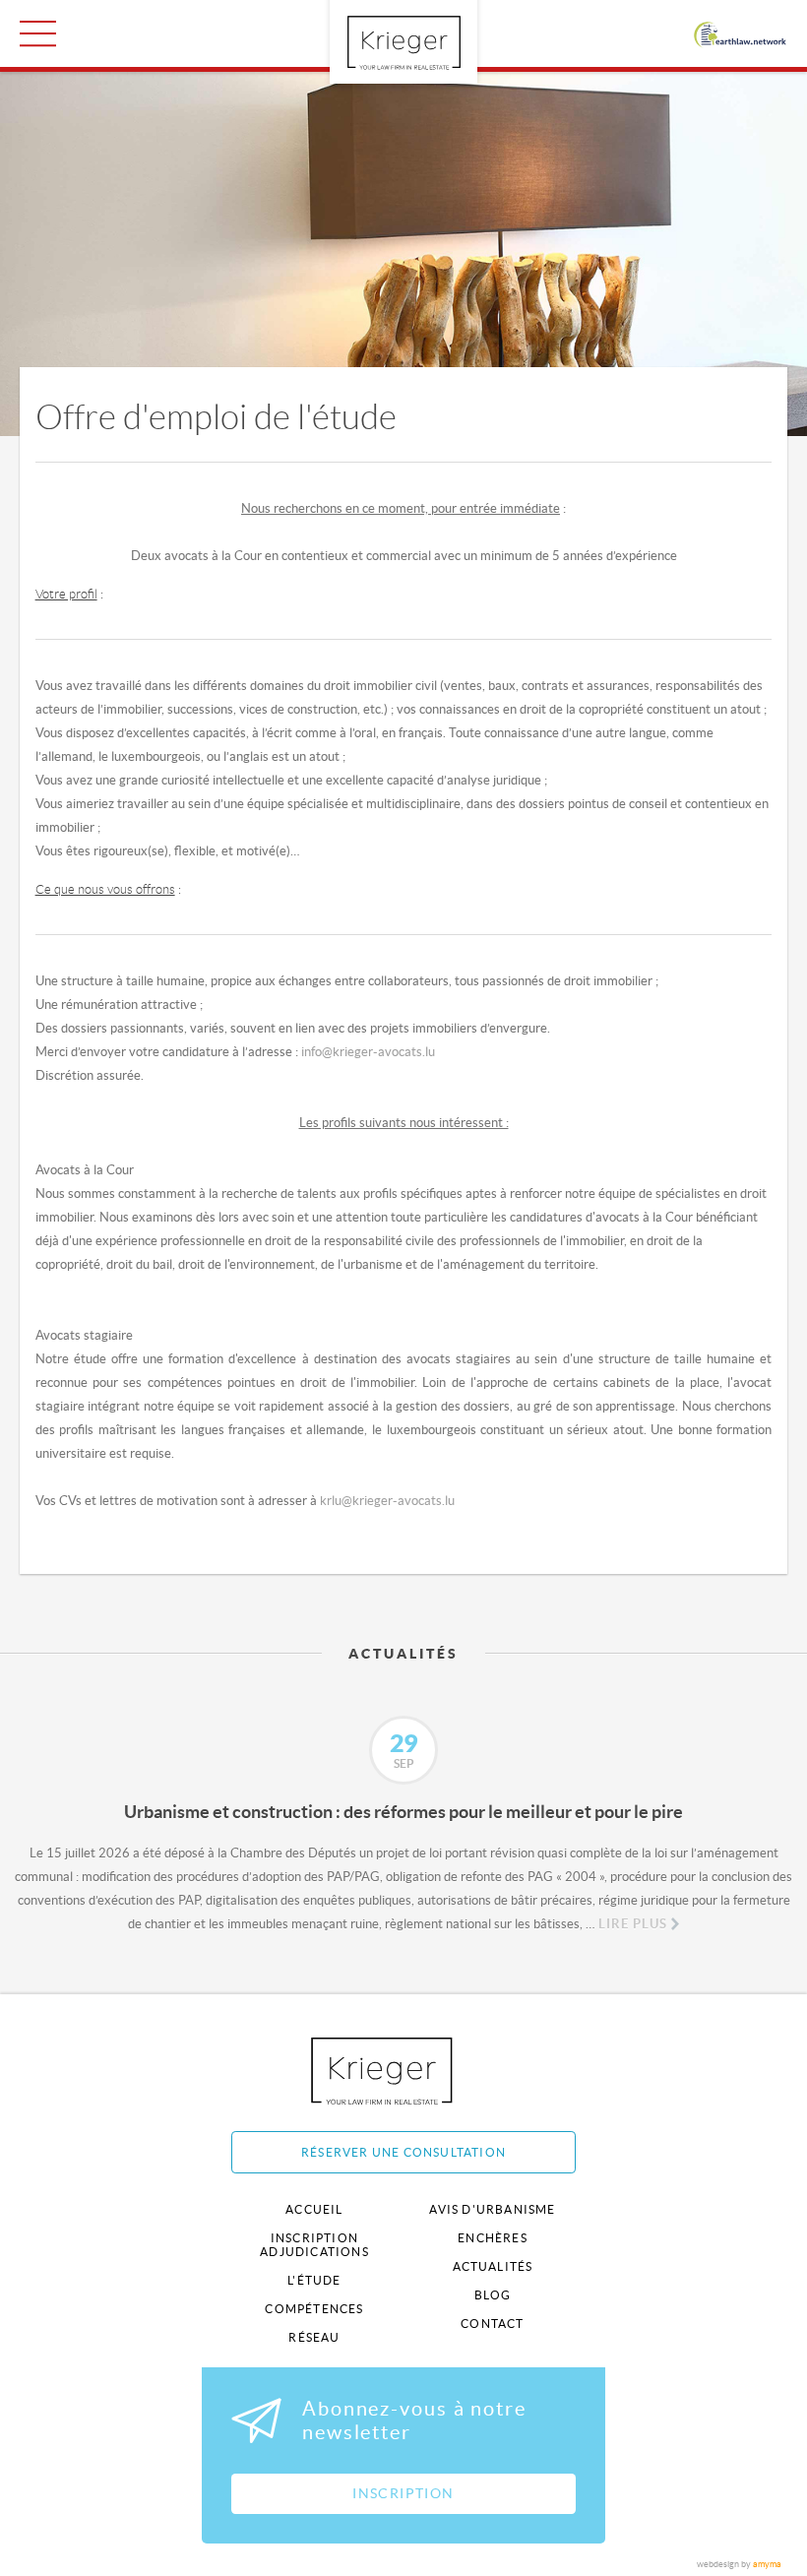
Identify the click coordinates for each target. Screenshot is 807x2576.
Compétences (314, 2309)
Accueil (314, 2209)
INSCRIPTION (403, 2493)
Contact (492, 2324)
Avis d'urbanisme (492, 2209)
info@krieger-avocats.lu (368, 1052)
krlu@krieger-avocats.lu (387, 1501)
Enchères (493, 2238)
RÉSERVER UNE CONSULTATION (403, 2152)
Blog (493, 2295)
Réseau (314, 2337)
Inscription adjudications (314, 2245)
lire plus (633, 1924)
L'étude (314, 2280)
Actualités (493, 2266)
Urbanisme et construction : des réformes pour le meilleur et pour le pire (403, 1812)
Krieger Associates (404, 2071)
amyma (767, 2564)
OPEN (38, 33)
